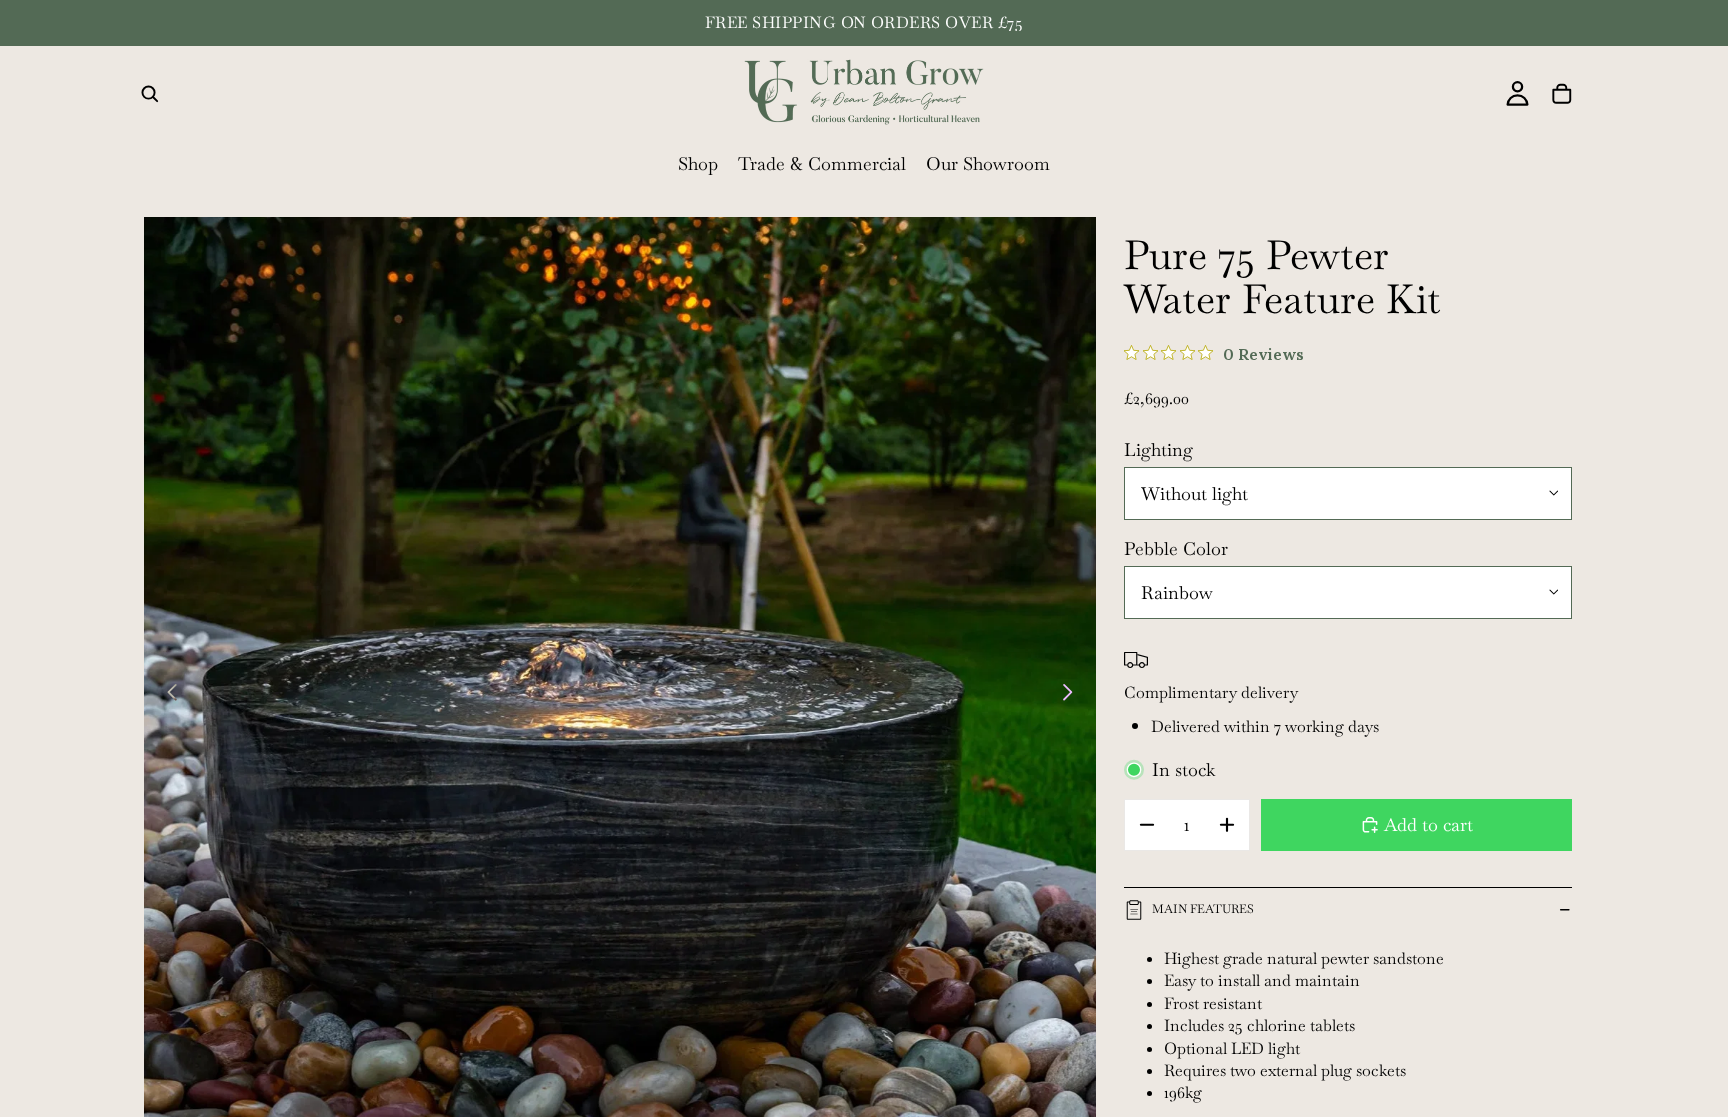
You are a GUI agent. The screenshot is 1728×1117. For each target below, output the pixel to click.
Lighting (1158, 449)
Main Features (1203, 909)
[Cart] (1562, 94)
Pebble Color (1176, 548)
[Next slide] (1073, 693)
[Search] (150, 94)
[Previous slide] (166, 693)
